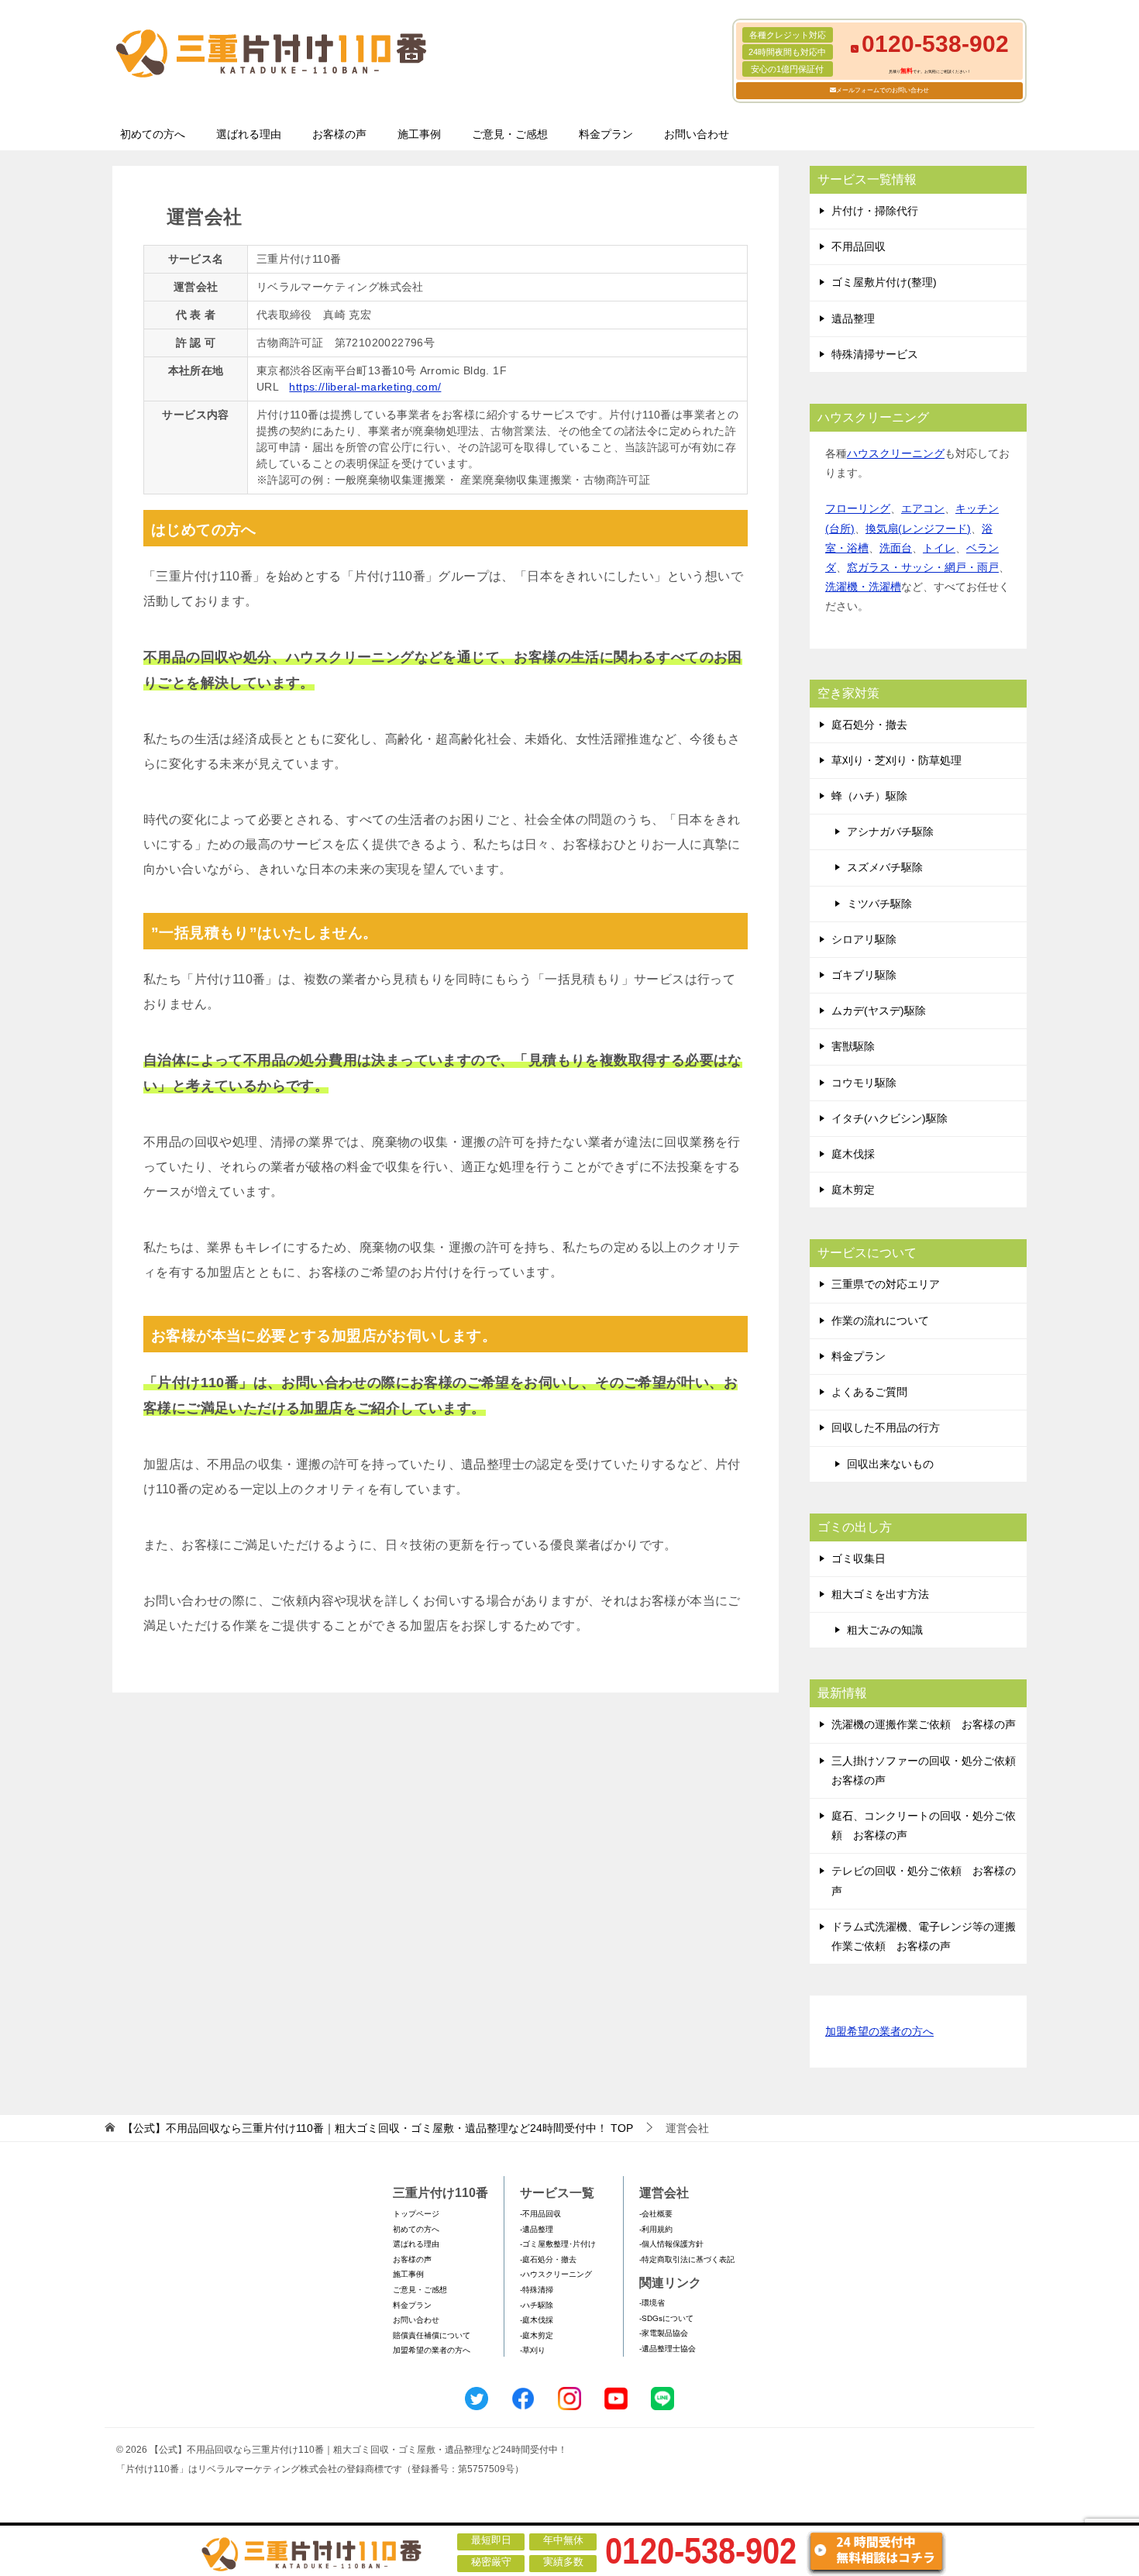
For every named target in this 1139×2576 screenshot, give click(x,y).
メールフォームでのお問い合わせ (883, 90)
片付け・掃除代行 (875, 211)
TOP (378, 2128)
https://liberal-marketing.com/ (365, 387)
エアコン (923, 508)
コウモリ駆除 (864, 1083)
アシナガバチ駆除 (890, 832)
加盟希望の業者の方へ (879, 2031)
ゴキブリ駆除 (864, 975)
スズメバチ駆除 (885, 867)
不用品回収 (859, 246)
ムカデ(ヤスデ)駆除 (879, 1011)
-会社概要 (656, 2214)
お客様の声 (339, 134)
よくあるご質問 (869, 1392)
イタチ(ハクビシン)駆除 (890, 1118)
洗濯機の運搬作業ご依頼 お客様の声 (924, 1724)
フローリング (858, 508)
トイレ (939, 548)
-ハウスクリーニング (556, 2274)
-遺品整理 (537, 2229)
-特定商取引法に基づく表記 (687, 2259)
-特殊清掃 (537, 2290)
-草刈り (533, 2350)
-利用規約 (656, 2229)
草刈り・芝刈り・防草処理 (896, 760)
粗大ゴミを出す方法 (880, 1594)
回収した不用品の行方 (886, 1427)
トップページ (416, 2214)
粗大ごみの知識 (885, 1630)
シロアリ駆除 (864, 939)
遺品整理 (853, 319)
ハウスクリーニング (896, 453)
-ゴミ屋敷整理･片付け (558, 2244)
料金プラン (606, 134)
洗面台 (896, 548)
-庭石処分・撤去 (548, 2259)
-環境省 (652, 2303)
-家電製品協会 (664, 2333)
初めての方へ (153, 134)
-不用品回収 (540, 2214)
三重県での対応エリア (886, 1284)
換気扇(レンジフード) (918, 529)
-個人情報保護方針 (671, 2244)
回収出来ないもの (890, 1464)
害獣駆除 (853, 1046)
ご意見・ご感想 (510, 134)
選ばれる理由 (249, 134)
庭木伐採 (853, 1154)
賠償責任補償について (432, 2335)
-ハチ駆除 (537, 2305)
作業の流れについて (880, 1321)
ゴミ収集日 (859, 1558)
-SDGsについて (666, 2318)
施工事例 (419, 134)
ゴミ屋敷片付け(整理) (884, 282)
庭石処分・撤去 (869, 725)
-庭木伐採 (537, 2320)
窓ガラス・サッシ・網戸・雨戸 (923, 567)
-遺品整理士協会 (668, 2349)
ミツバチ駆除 (879, 904)
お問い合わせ (697, 134)
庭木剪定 (853, 1190)
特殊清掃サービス (875, 354)
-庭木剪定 (537, 2335)
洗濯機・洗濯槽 (863, 587)
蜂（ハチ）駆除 (869, 796)
